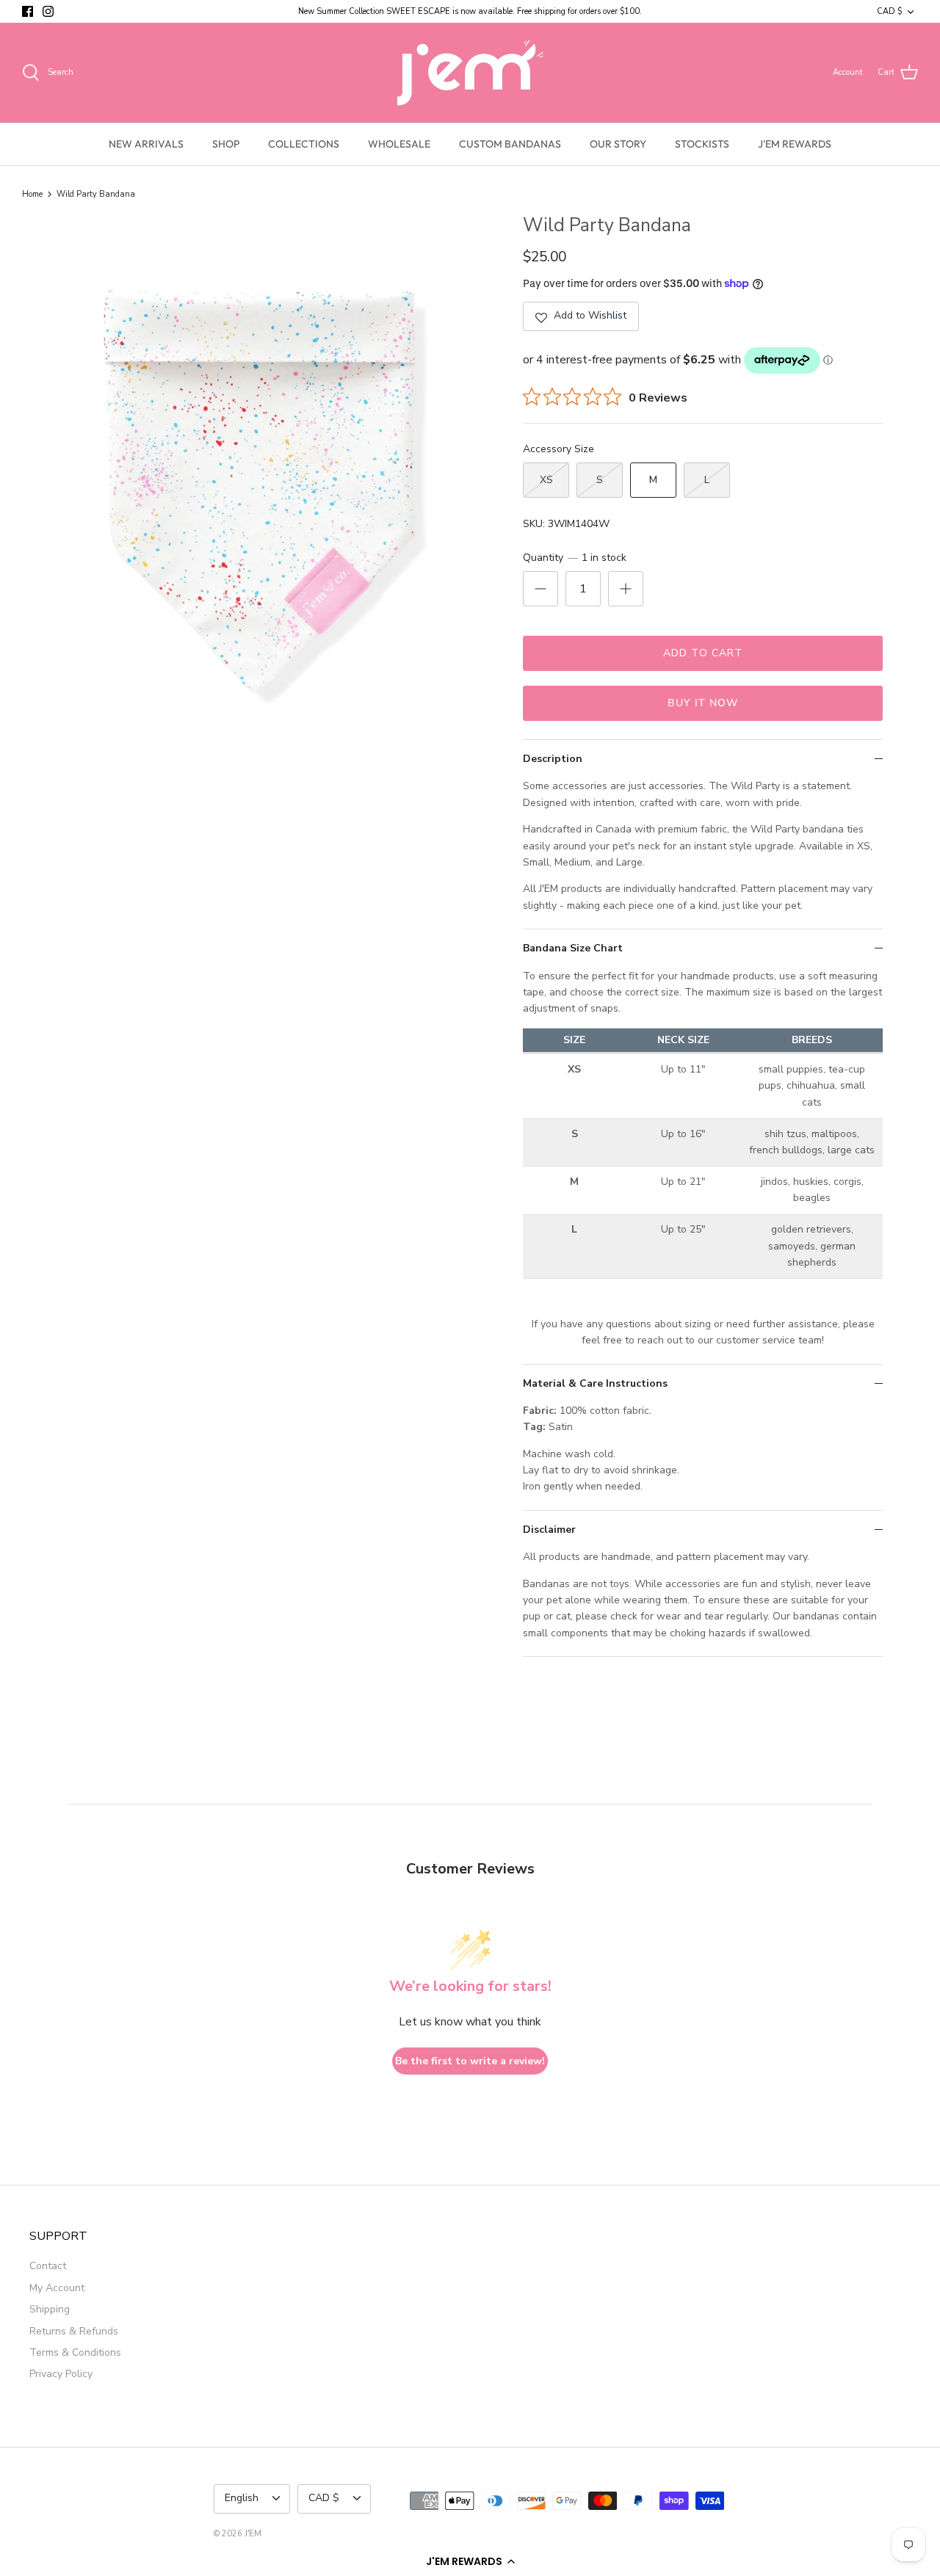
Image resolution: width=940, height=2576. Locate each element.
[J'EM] (470, 73)
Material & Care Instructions (595, 1383)
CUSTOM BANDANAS (510, 144)
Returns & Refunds (74, 2331)
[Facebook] (28, 11)
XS (546, 480)
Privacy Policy (61, 2374)
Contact (48, 2266)
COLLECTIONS (304, 144)
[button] (470, 2561)
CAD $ (889, 11)
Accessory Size (558, 449)
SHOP (226, 144)
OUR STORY (618, 144)
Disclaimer (549, 1530)
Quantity (575, 558)
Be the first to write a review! (470, 2061)
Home (32, 194)
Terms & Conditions (75, 2352)
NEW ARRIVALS (146, 144)
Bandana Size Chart (573, 948)
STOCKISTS (702, 144)
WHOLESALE (399, 144)
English (242, 2498)
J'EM (253, 2534)
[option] (259, 483)
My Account (57, 2288)
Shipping (50, 2309)
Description (553, 759)
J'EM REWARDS (795, 144)
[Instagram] (48, 11)
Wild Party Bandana (96, 194)
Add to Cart (703, 653)
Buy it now (703, 703)
